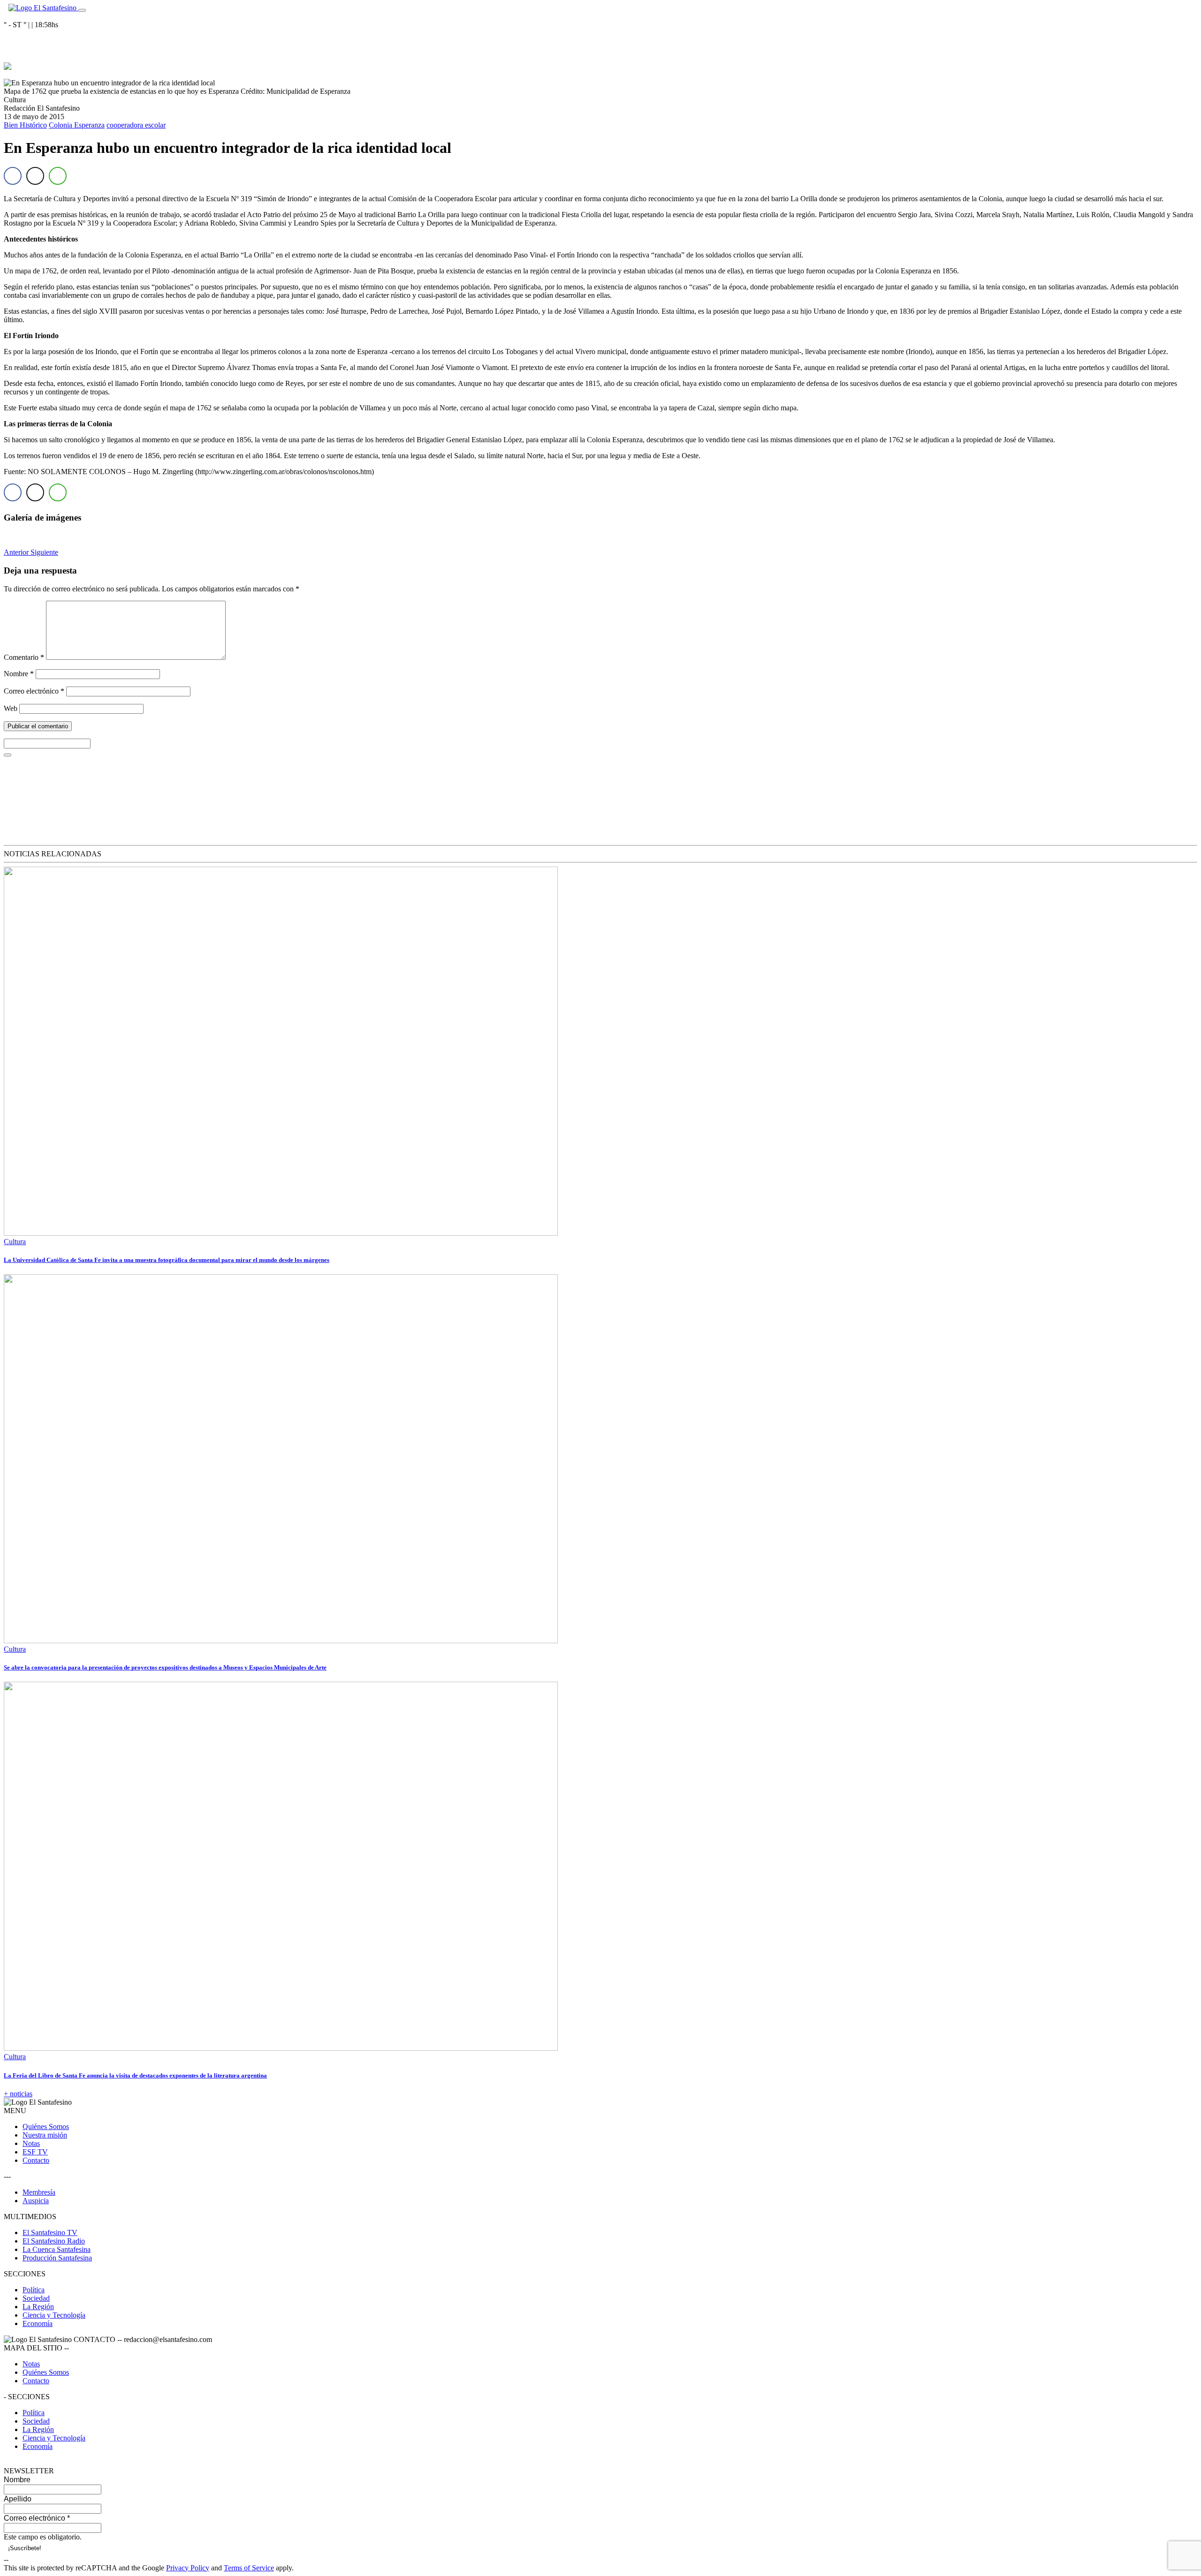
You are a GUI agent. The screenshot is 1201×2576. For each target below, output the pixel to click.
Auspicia (36, 2201)
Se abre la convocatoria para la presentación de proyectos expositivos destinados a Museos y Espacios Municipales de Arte (165, 1667)
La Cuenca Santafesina (57, 2249)
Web (11, 708)
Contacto (36, 2160)
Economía (38, 2323)
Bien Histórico (25, 125)
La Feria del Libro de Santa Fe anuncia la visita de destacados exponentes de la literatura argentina (135, 2075)
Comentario (24, 657)
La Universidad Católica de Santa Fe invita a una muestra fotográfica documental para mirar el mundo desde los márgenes (167, 1260)
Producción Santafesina (57, 2258)
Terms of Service (249, 2568)
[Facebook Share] (13, 176)
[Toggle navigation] (82, 10)
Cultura (15, 1242)
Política (34, 2290)
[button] (17, 552)
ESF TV (35, 2152)
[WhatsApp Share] (58, 176)
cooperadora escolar (136, 125)
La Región (38, 2307)
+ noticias (18, 2094)
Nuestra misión (45, 2135)
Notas (31, 2143)
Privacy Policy (188, 2568)
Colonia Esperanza (77, 125)
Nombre (19, 674)
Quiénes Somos (46, 2127)
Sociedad (36, 2298)
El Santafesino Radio (54, 2241)
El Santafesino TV (50, 2232)
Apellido (18, 2499)
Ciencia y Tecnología (54, 2315)
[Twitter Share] (35, 176)
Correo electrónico (34, 691)
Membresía (39, 2192)
